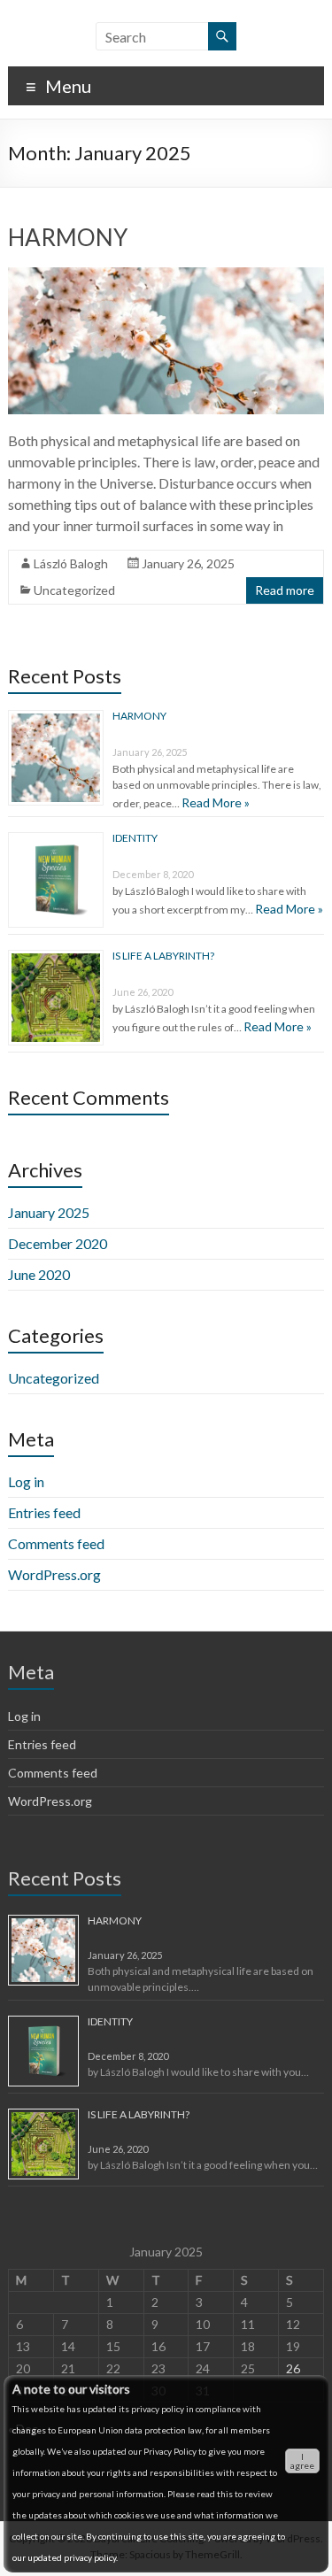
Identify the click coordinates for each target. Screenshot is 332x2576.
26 (293, 2368)
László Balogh (71, 563)
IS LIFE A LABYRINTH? (163, 956)
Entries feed (44, 1512)
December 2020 (58, 1243)
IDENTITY (135, 838)
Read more (285, 590)
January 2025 (49, 1212)
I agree (302, 2461)
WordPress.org (54, 1574)
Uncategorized (74, 590)
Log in (26, 1481)
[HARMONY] (166, 276)
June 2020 (39, 1274)
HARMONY (68, 237)
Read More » (216, 802)
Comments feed (56, 1543)
